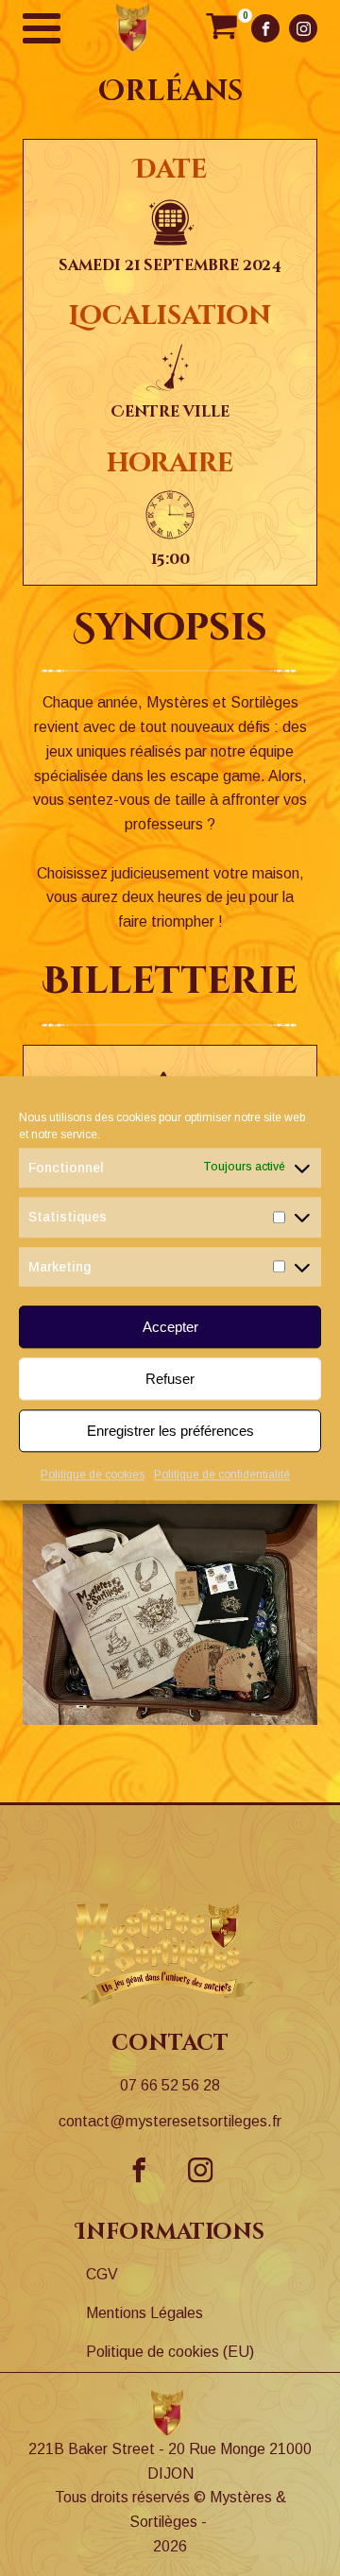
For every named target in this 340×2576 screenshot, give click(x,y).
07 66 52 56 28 (170, 2085)
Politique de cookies (93, 1475)
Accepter (170, 1327)
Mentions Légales (144, 2313)
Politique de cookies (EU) (170, 2352)
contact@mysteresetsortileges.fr (170, 2121)
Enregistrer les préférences (170, 1431)
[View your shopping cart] (221, 29)
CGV (102, 2274)
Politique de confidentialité (222, 1475)
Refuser (170, 1379)
